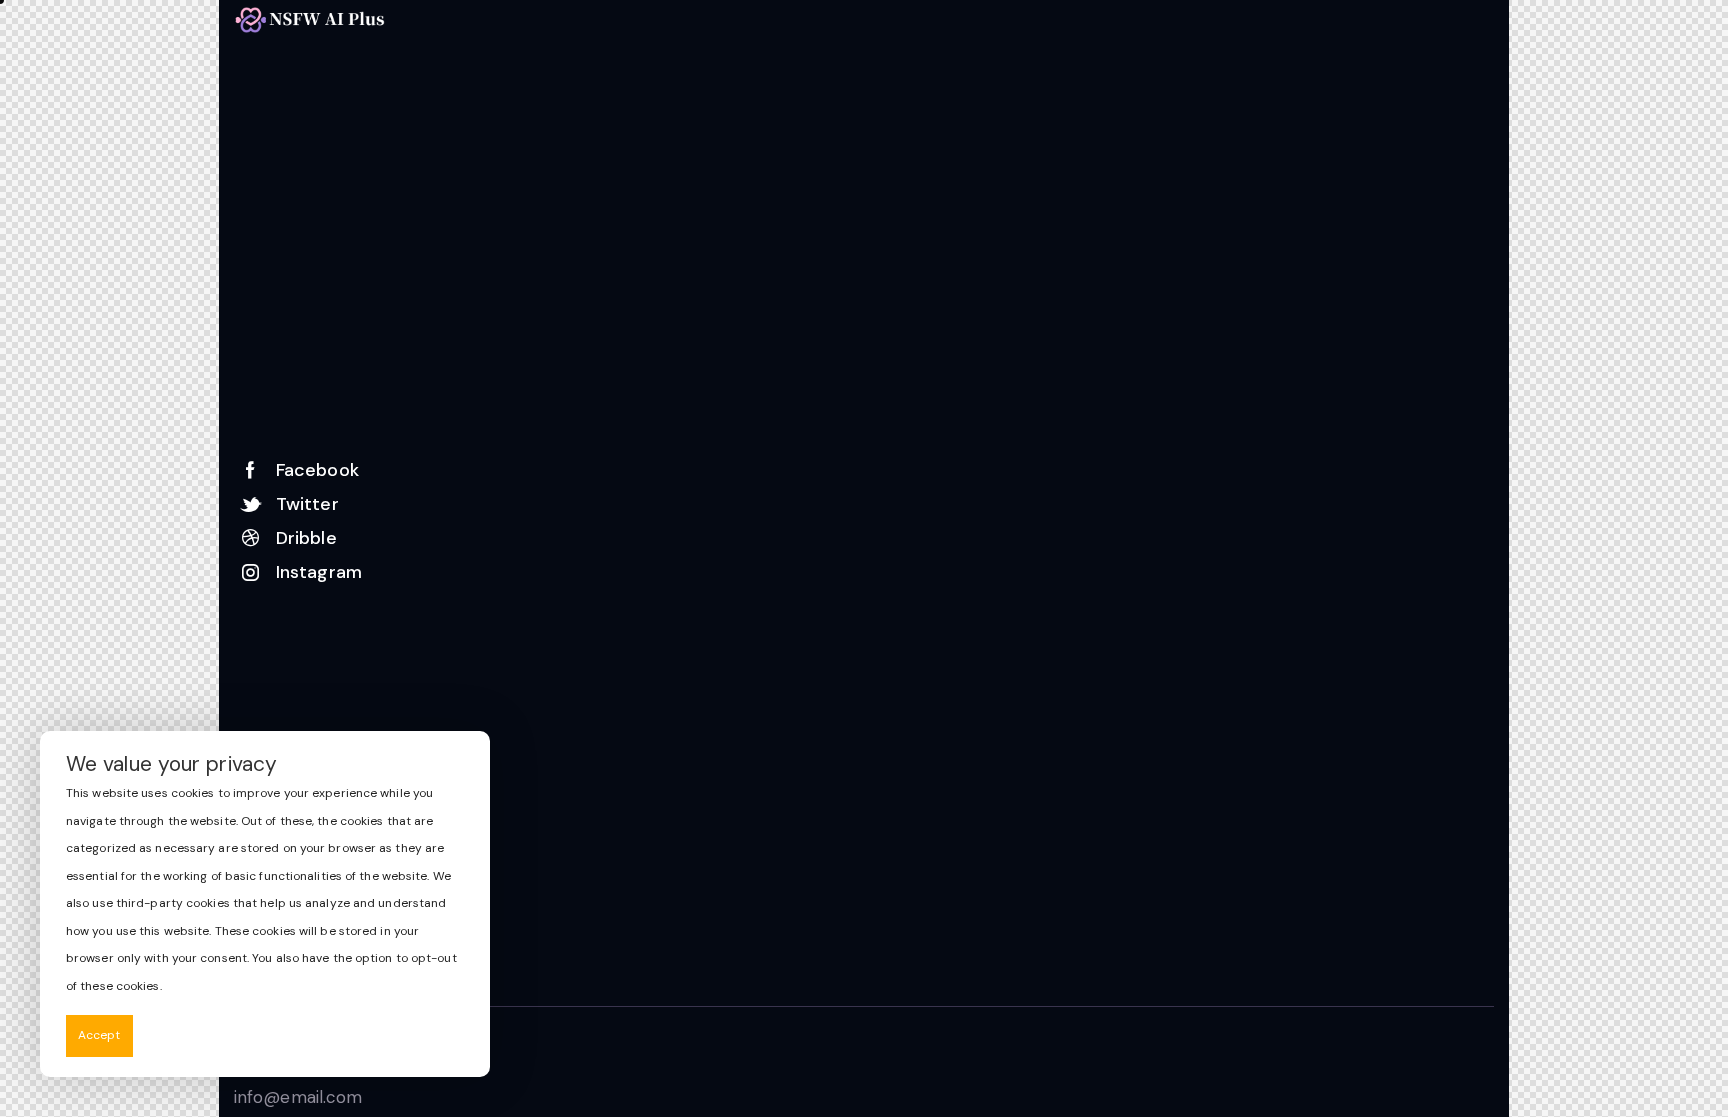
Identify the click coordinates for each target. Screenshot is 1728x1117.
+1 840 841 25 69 (313, 1063)
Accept (99, 1035)
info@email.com (298, 1097)
